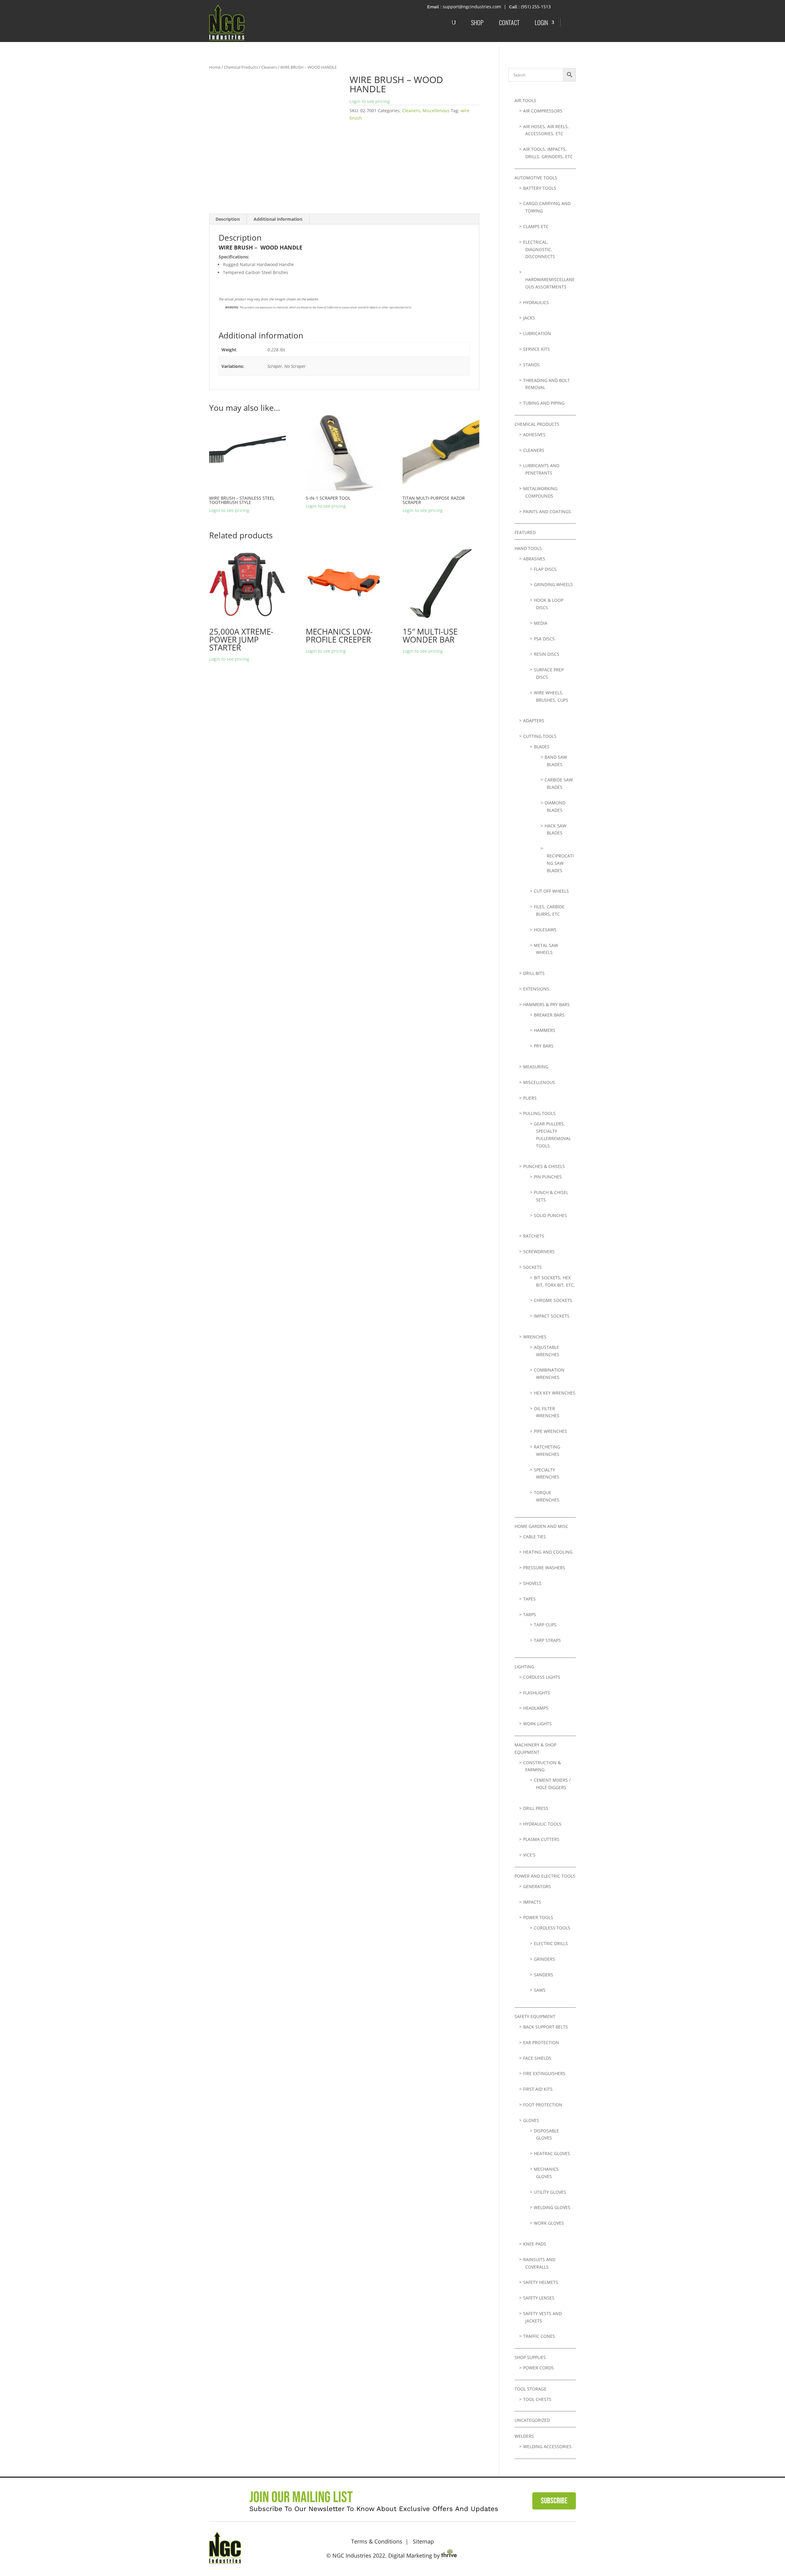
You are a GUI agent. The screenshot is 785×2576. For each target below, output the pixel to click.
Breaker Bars (549, 1015)
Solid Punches (550, 1215)
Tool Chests (537, 2399)
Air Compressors (543, 111)
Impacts (532, 1902)
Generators (537, 1886)
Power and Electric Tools (545, 1876)
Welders (524, 2436)
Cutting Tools (540, 736)
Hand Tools (528, 548)
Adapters (534, 721)
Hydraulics (536, 302)
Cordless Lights (542, 1677)
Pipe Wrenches (550, 1431)
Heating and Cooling (548, 1552)
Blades (542, 747)
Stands (531, 365)
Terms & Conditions (377, 2541)
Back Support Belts (546, 2027)
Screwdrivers (539, 1252)
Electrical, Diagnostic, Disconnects (539, 249)
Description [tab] (228, 219)
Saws (540, 1990)
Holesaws (545, 930)
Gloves (531, 2120)
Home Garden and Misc (541, 1526)
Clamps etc (536, 226)
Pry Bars (544, 1046)
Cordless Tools (552, 1928)
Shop (477, 22)
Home (215, 67)
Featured (525, 532)
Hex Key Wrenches (555, 1393)
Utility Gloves (550, 2192)
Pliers (530, 1098)
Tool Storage (530, 2389)
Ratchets (534, 1236)
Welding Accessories (547, 2446)
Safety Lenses (539, 2298)
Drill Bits (534, 973)
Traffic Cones (539, 2336)
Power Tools (538, 1917)
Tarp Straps (547, 1640)
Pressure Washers (544, 1568)
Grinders (544, 1959)
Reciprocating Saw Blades (560, 863)
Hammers (545, 1030)
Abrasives (534, 559)
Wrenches (535, 1337)
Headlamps (536, 1708)
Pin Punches (548, 1177)
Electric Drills (551, 1943)
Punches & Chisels (544, 1166)
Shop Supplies (530, 2357)
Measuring (536, 1067)
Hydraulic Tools (542, 1824)
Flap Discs (545, 569)
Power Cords (538, 2368)
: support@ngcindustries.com (471, 7)
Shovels (532, 1583)
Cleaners (269, 67)
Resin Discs (547, 654)
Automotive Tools (536, 178)
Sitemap (423, 2541)
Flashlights (537, 1693)
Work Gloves (549, 2223)
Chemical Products (241, 67)
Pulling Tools (539, 1113)
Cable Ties (534, 1537)
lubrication (537, 333)
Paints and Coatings (547, 511)
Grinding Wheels (553, 584)
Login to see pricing (370, 101)
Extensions (536, 989)
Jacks (529, 318)
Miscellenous (436, 111)
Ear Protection (541, 2042)
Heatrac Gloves (552, 2153)
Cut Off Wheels (551, 891)
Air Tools (525, 100)
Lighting (524, 1667)
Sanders (544, 1975)
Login (541, 22)
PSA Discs (544, 639)
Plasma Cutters (541, 1839)
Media (541, 623)
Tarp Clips (545, 1625)
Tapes (529, 1599)
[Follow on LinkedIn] (568, 2547)
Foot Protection (543, 2105)
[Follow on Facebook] (549, 2547)
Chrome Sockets (553, 1300)
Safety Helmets (541, 2282)
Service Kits (536, 349)
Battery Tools (540, 188)
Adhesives (534, 435)
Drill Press (536, 1808)
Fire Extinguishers (544, 2073)
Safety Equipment (535, 2016)
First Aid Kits (538, 2089)
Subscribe (554, 2501)
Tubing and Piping (544, 403)
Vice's (529, 1855)
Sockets (532, 1267)
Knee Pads (535, 2244)
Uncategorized (532, 2420)
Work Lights (537, 1724)
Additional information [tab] (278, 219)
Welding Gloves (552, 2207)
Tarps (530, 1614)
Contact (509, 22)
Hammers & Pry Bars (546, 1004)
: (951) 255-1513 (535, 7)
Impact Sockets (552, 1316)
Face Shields (537, 2058)
